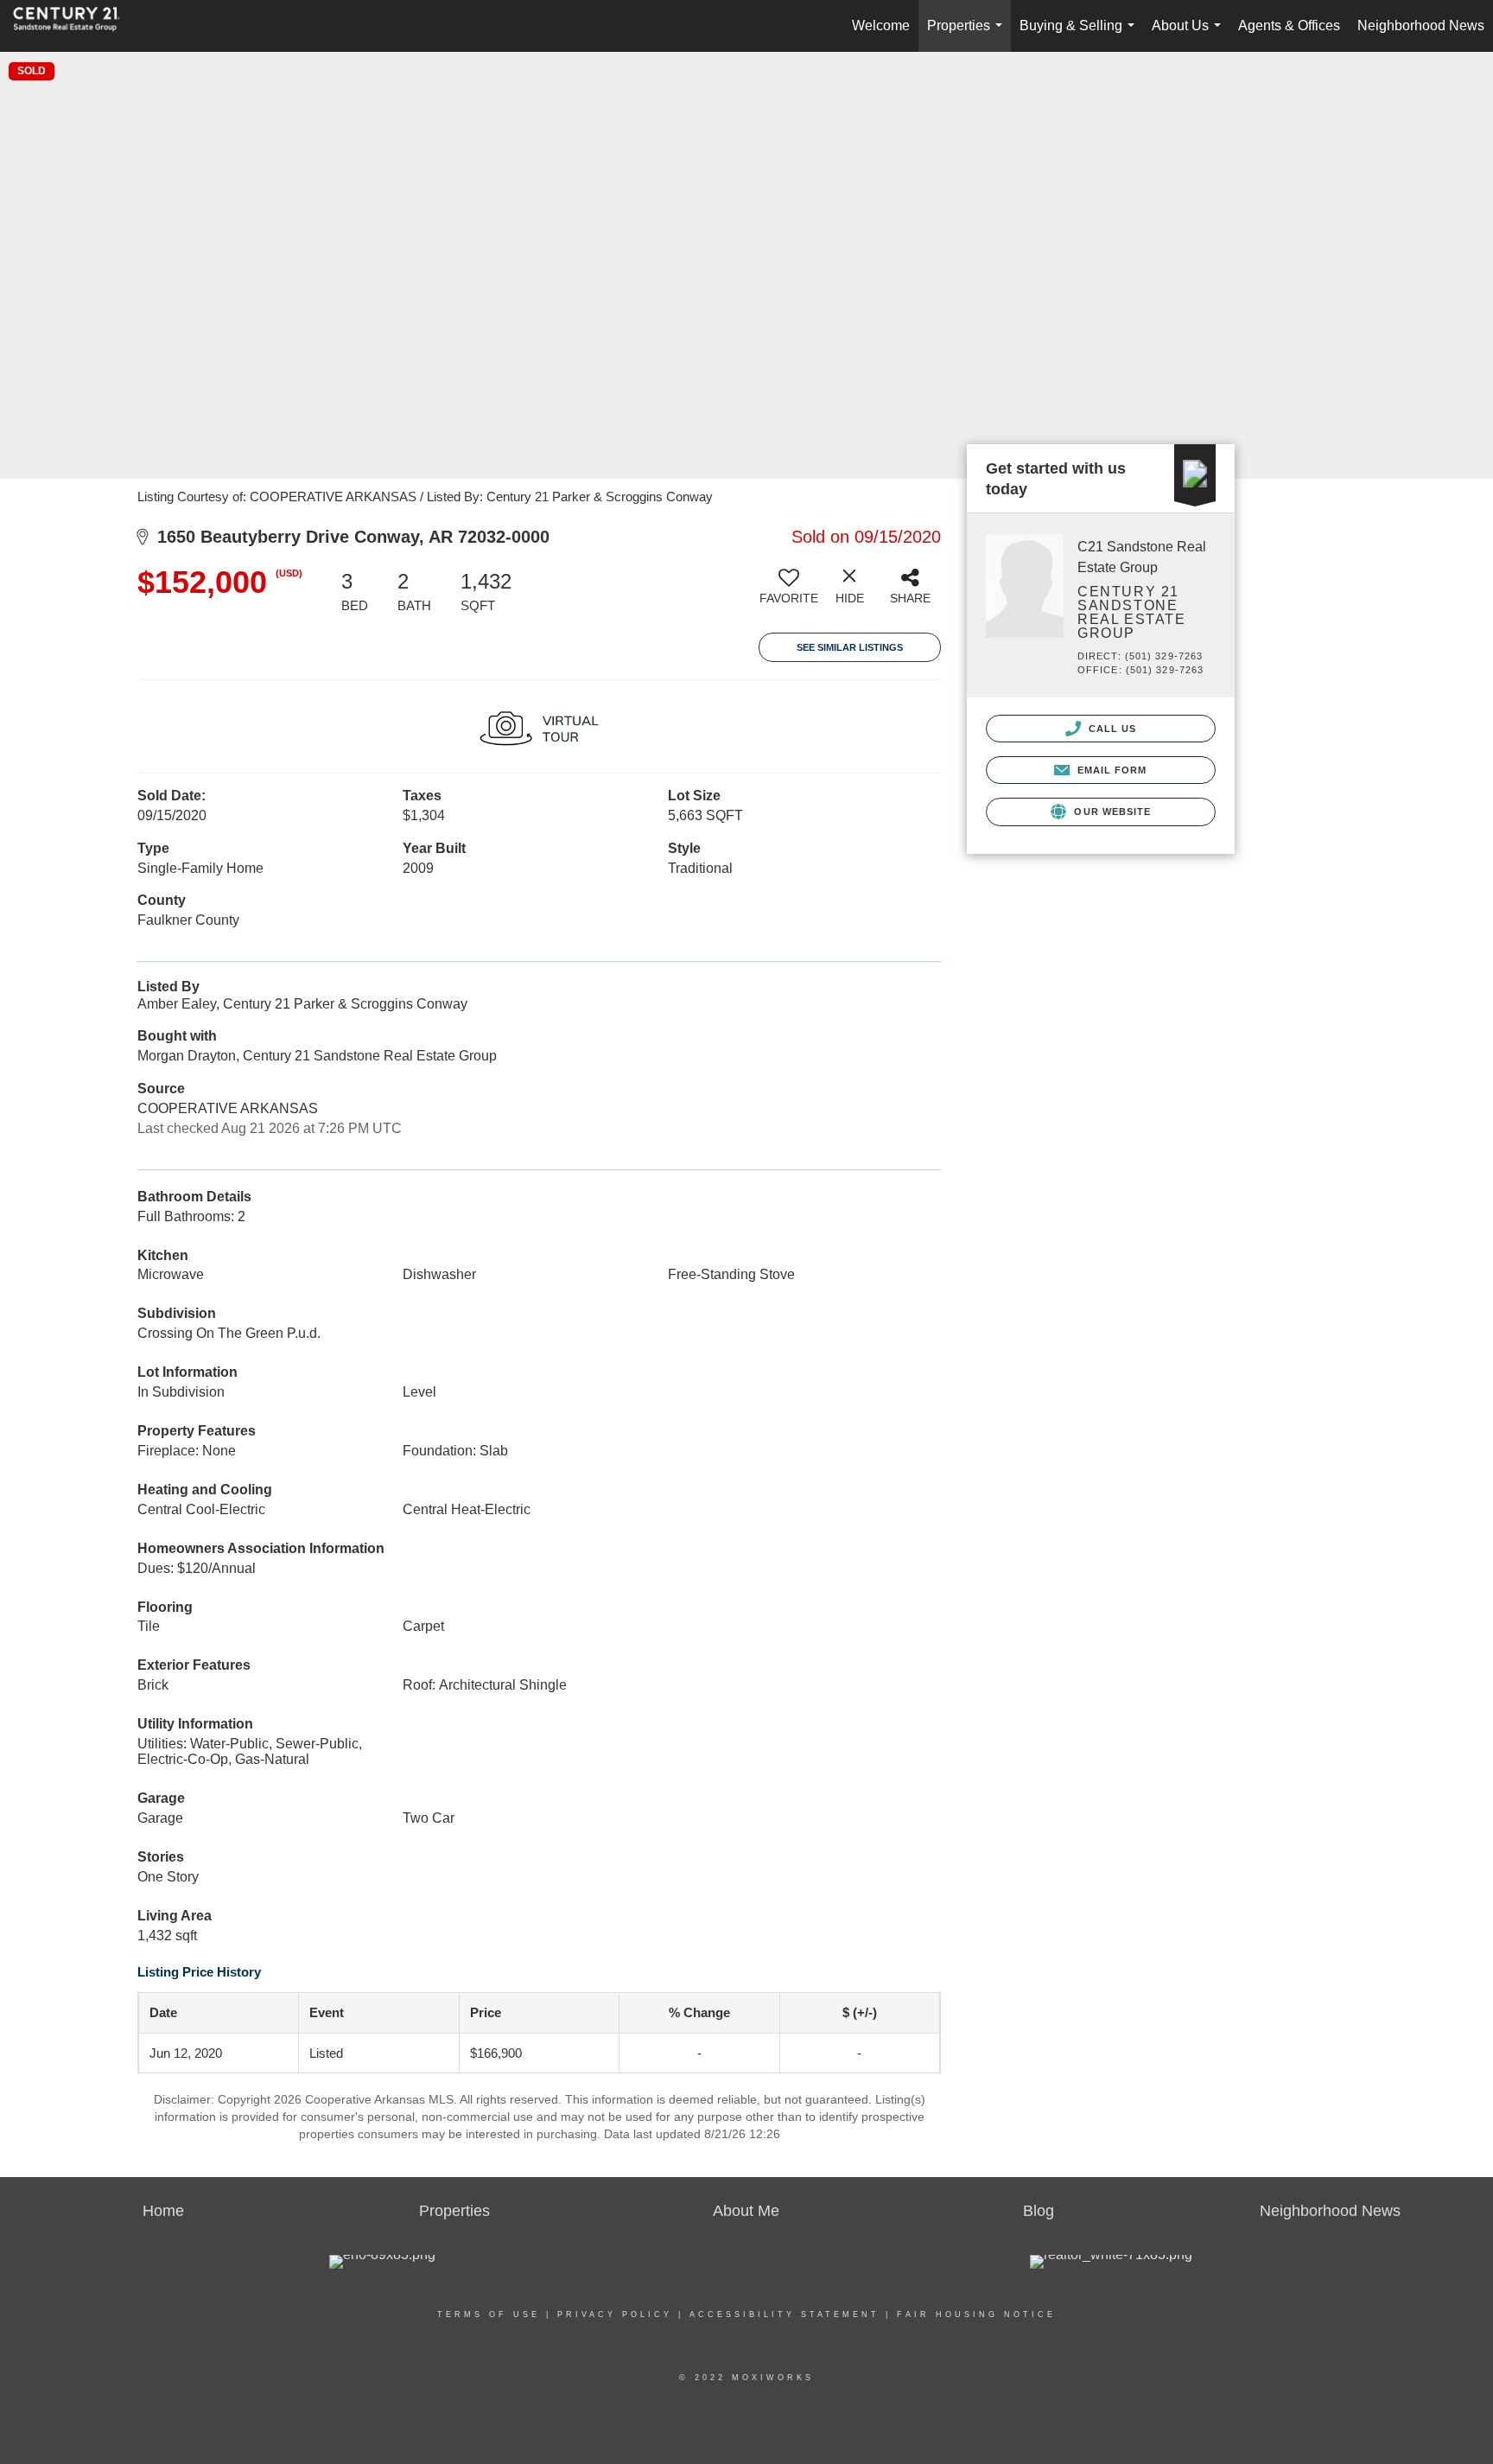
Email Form (1110, 770)
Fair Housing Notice (976, 2314)
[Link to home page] (75, 26)
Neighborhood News (1421, 25)
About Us (1190, 35)
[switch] (789, 593)
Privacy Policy (615, 2314)
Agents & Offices (1289, 25)
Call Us (1111, 729)
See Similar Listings (850, 647)
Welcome (881, 25)
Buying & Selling (1080, 35)
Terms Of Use (489, 2314)
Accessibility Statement (785, 2314)
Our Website (1111, 812)
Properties (968, 35)
